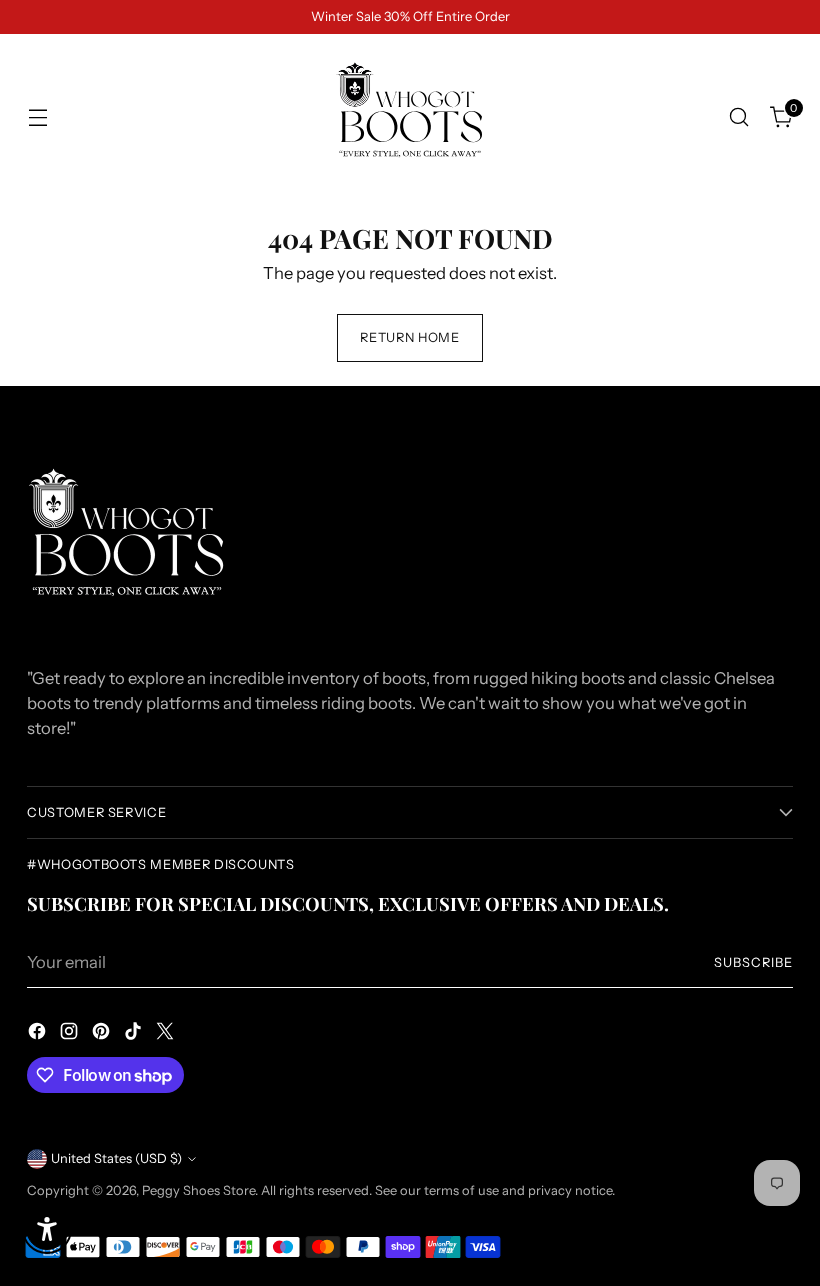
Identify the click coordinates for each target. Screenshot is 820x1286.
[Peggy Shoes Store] (410, 117)
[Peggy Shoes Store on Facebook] (39, 1034)
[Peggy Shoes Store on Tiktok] (135, 1034)
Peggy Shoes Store (198, 1190)
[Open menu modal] (37, 117)
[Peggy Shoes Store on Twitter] (167, 1034)
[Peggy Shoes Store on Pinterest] (103, 1034)
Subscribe (753, 962)
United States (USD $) (116, 1158)
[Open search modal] (739, 117)
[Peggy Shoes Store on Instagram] (71, 1034)
